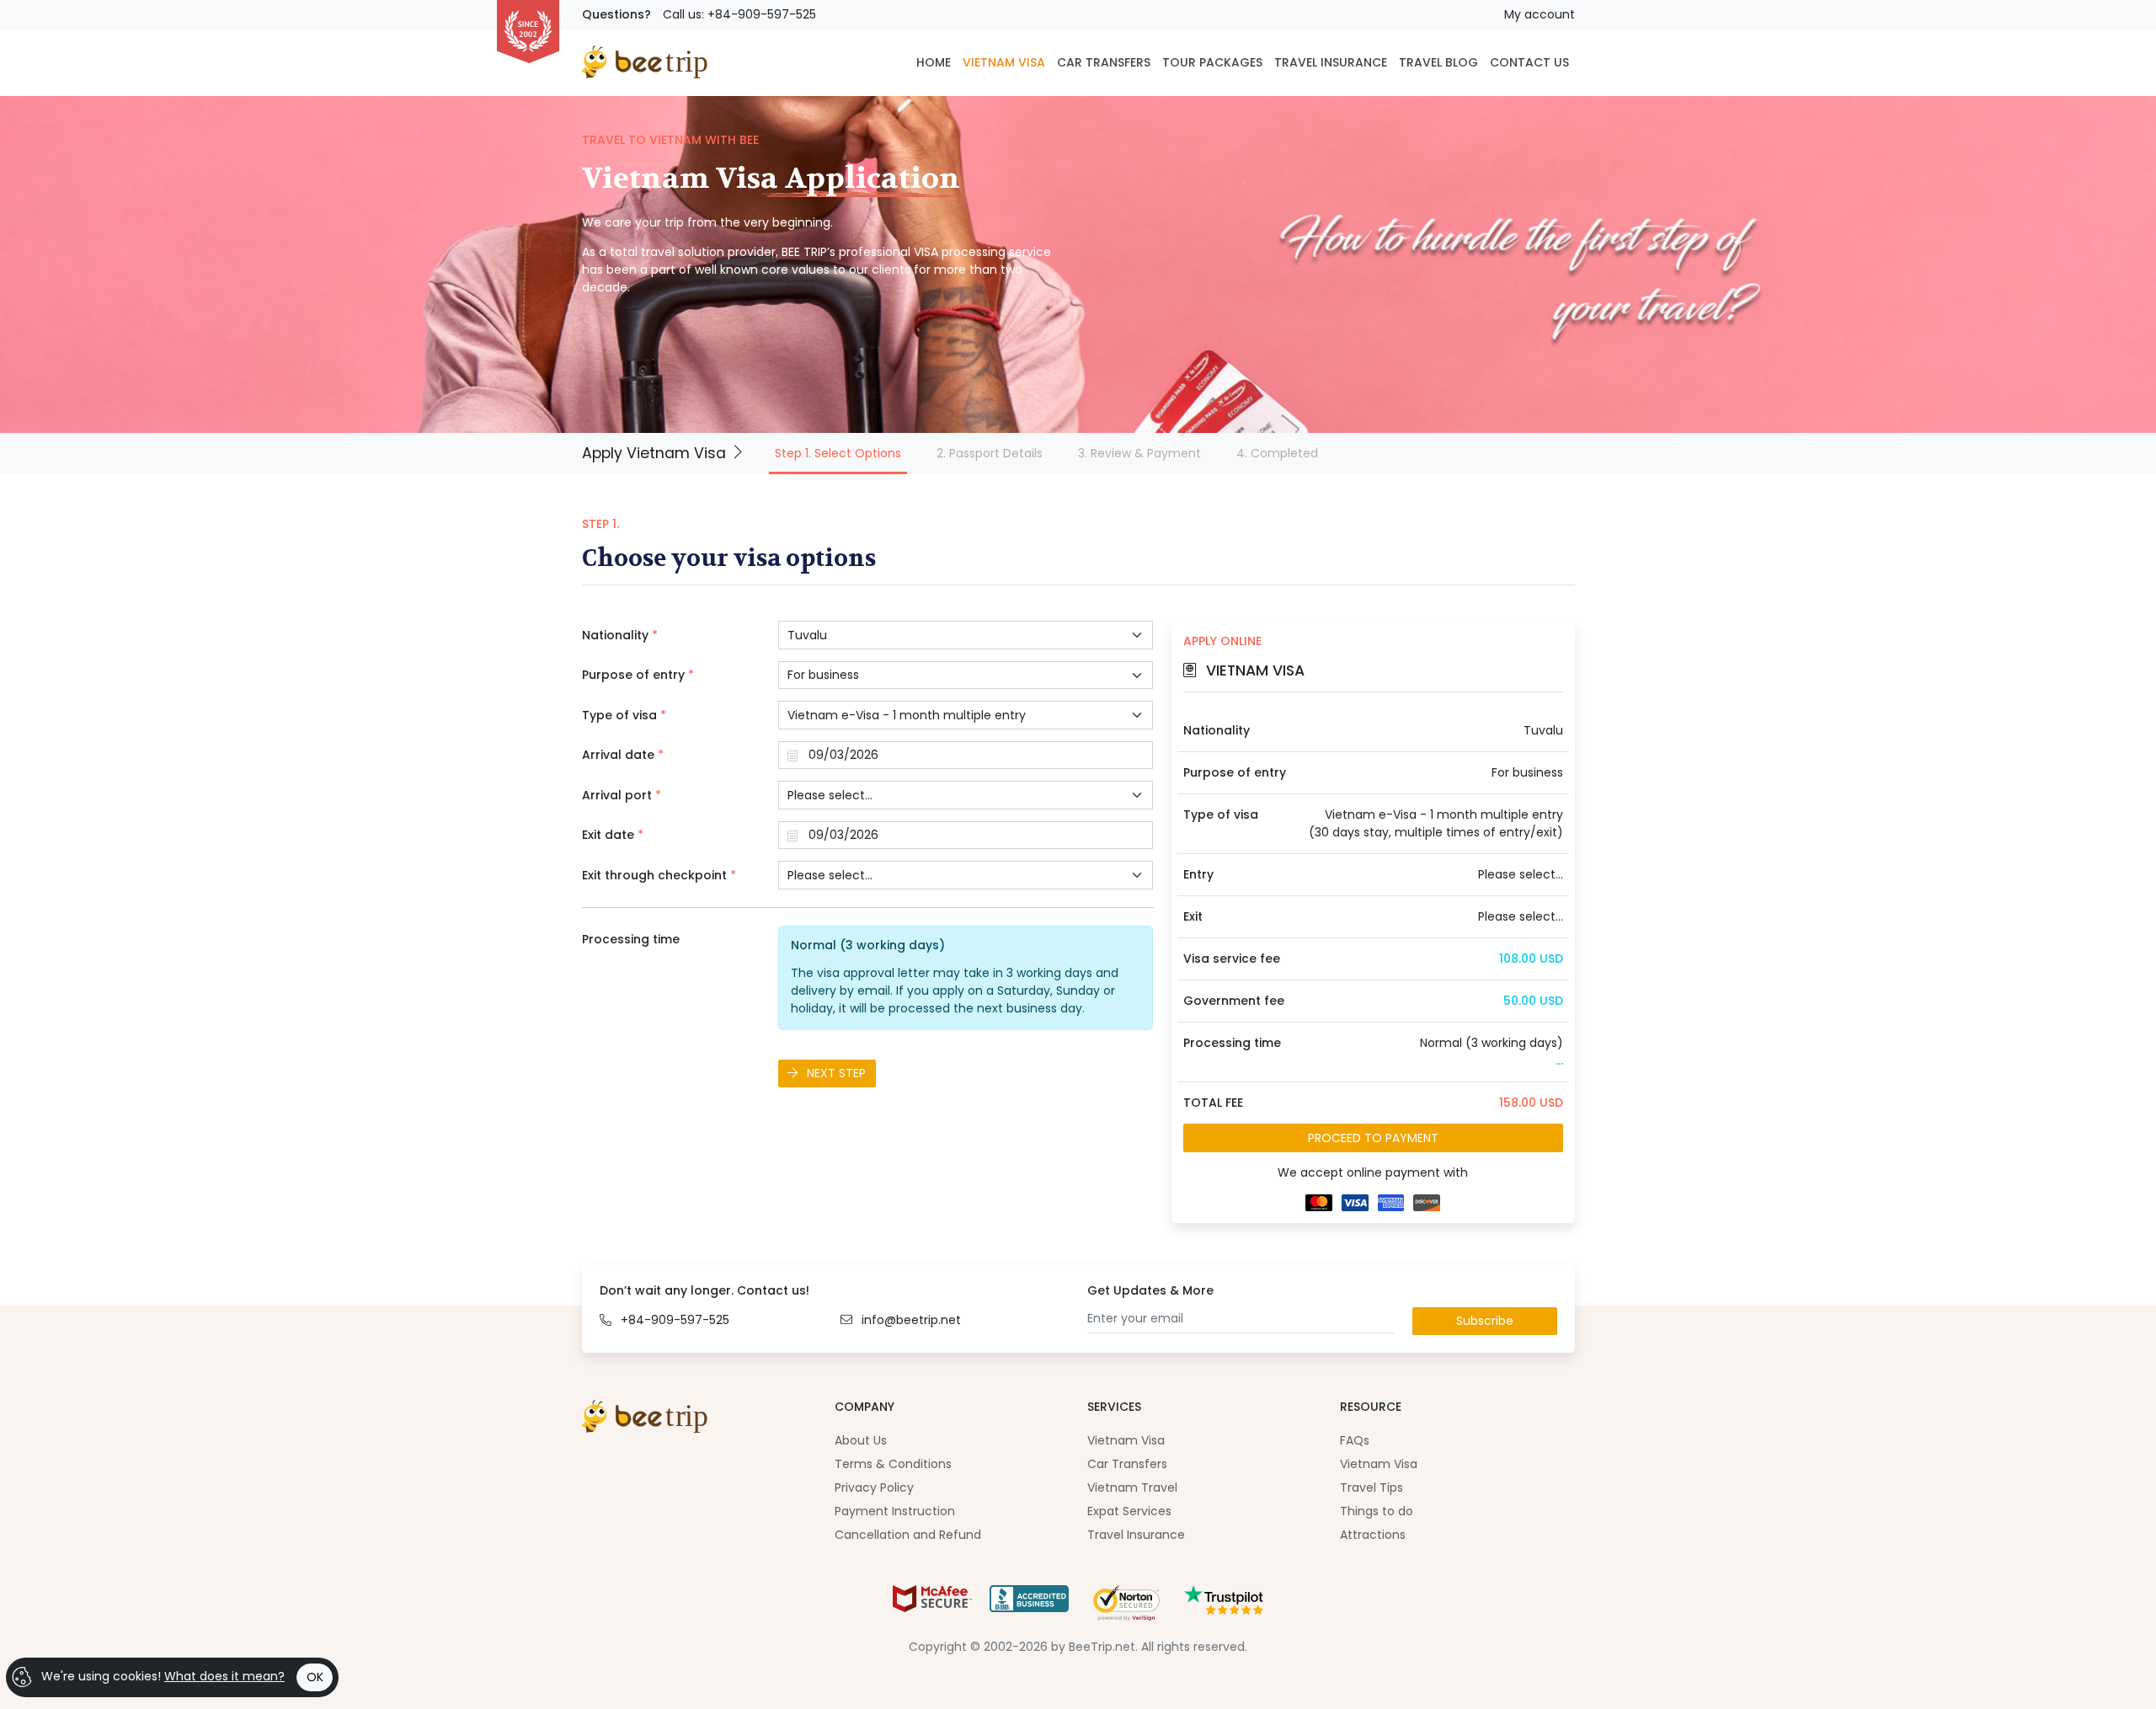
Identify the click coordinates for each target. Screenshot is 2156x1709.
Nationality (620, 635)
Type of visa (624, 715)
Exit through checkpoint (659, 875)
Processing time (631, 939)
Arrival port (622, 795)
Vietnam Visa (1126, 1440)
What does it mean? (224, 1676)
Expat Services (1129, 1511)
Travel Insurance (1136, 1535)
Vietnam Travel (1132, 1487)
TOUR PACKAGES (1212, 62)
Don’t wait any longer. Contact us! (704, 1290)
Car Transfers (1127, 1464)
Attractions (1373, 1535)
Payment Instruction (895, 1511)
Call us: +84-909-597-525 (739, 14)
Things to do (1377, 1511)
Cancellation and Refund (908, 1535)
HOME (934, 62)
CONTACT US (1529, 62)
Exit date (613, 835)
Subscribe (1485, 1321)
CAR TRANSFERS (1104, 62)
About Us (861, 1440)
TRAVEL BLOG (1438, 62)
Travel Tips (1372, 1487)
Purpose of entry (638, 675)
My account (1540, 14)
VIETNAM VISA (1004, 62)
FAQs (1355, 1440)
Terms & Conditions (893, 1464)
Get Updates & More (1150, 1290)
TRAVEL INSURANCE (1331, 62)
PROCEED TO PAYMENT (1373, 1138)
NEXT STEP (835, 1073)
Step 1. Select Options (841, 453)
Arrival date (623, 755)
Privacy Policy (874, 1487)
